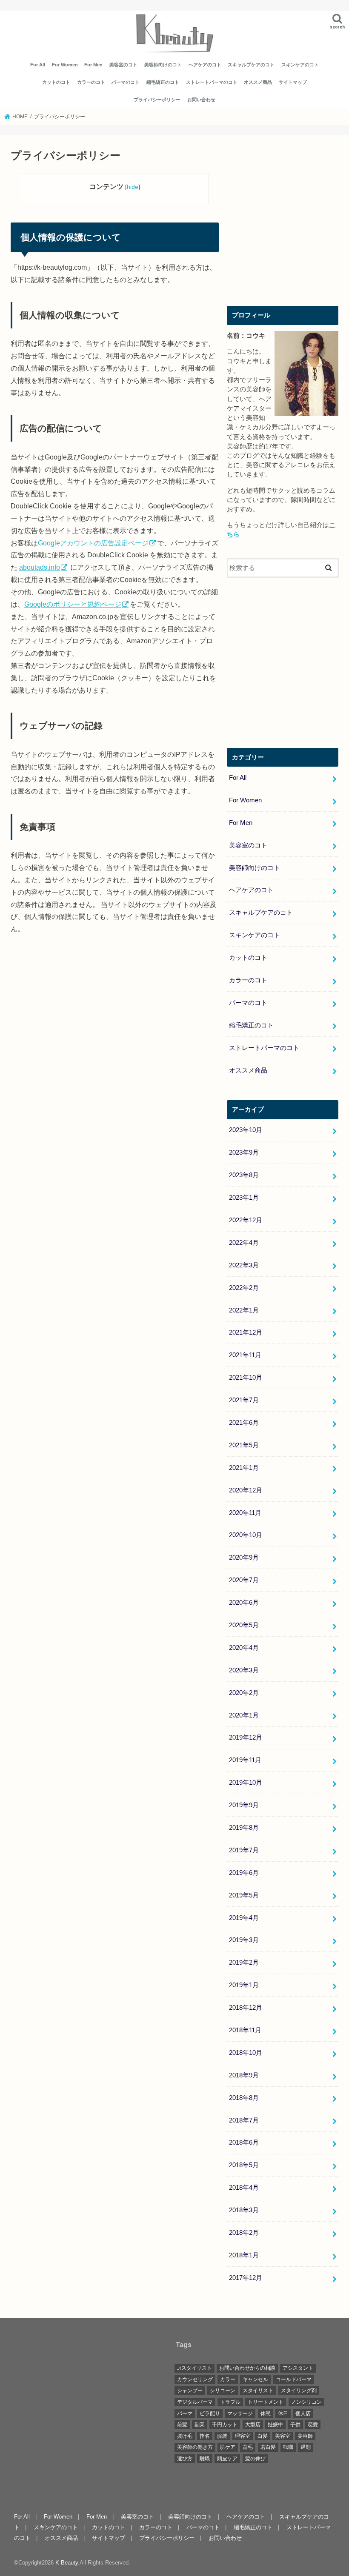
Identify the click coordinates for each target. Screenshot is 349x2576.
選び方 (185, 2459)
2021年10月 (246, 1378)
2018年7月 (244, 2120)
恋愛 (313, 2425)
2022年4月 (244, 1243)
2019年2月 (244, 1963)
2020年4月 (244, 1648)
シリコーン (223, 2391)
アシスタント (298, 2368)
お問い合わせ (201, 100)
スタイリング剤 (299, 2391)
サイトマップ (293, 82)
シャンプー (190, 2391)
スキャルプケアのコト (251, 65)
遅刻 (306, 2447)
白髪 (263, 2436)
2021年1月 (244, 1468)
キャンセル (255, 2379)
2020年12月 (246, 1490)
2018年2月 (244, 2233)
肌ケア (228, 2447)
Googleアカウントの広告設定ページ (93, 543)
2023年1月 (244, 1198)
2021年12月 (246, 1332)
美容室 (283, 2436)
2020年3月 (244, 1670)
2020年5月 (244, 1625)
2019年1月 (244, 1985)
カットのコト (56, 82)
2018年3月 (244, 2210)
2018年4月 (244, 2188)
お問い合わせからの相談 (247, 2368)
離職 (205, 2459)
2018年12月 (246, 2008)
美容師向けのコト (163, 65)
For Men (93, 65)
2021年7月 (244, 1400)
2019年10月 (246, 1783)
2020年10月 (246, 1535)
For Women (65, 65)
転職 (288, 2447)
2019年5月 (244, 1895)
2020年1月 (244, 1715)
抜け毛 (185, 2436)
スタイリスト (258, 2391)
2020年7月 (244, 1580)
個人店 (303, 2413)
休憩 (266, 2413)
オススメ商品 (258, 82)
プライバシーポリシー (157, 100)
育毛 (248, 2447)
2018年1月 (244, 2255)
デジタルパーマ (195, 2402)
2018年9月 (244, 2075)
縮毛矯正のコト (163, 82)
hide (133, 187)
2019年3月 (244, 1940)
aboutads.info (40, 567)
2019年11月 (245, 1760)
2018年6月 (244, 2142)
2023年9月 (244, 1152)
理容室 (243, 2436)
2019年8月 (244, 1828)
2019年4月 (244, 1918)
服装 (222, 2436)
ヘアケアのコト (205, 65)
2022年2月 (244, 1288)
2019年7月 (244, 1850)
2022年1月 (244, 1310)
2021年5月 (244, 1445)
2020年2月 (244, 1693)
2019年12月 (246, 1737)
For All (38, 65)
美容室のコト (123, 65)
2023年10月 (246, 1130)
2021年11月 (245, 1355)
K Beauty (67, 2563)
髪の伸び (255, 2459)
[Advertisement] (283, 224)
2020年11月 (245, 1513)
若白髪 (268, 2447)
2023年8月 (244, 1175)
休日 (283, 2413)
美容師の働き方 (195, 2447)
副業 (200, 2425)
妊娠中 (275, 2425)
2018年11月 (245, 2030)
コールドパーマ (294, 2379)
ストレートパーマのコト (212, 82)
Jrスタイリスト (195, 2368)
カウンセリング (195, 2379)
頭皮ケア (227, 2459)
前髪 (182, 2425)
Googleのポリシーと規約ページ (73, 604)
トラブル (230, 2402)
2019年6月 (244, 1873)
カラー (228, 2379)
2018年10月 (246, 2053)
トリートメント (266, 2402)
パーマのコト (126, 82)
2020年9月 (244, 1558)
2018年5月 (244, 2165)
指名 (205, 2436)
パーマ (185, 2413)
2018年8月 (244, 2098)
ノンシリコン (306, 2402)
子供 (295, 2425)
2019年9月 (244, 1805)
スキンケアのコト (300, 65)
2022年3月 (244, 1265)
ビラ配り (210, 2413)
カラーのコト (91, 82)
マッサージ (240, 2413)
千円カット (225, 2425)
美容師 (305, 2436)
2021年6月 (244, 1423)
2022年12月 (246, 1220)
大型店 (253, 2425)
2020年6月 (244, 1603)
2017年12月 (246, 2278)
